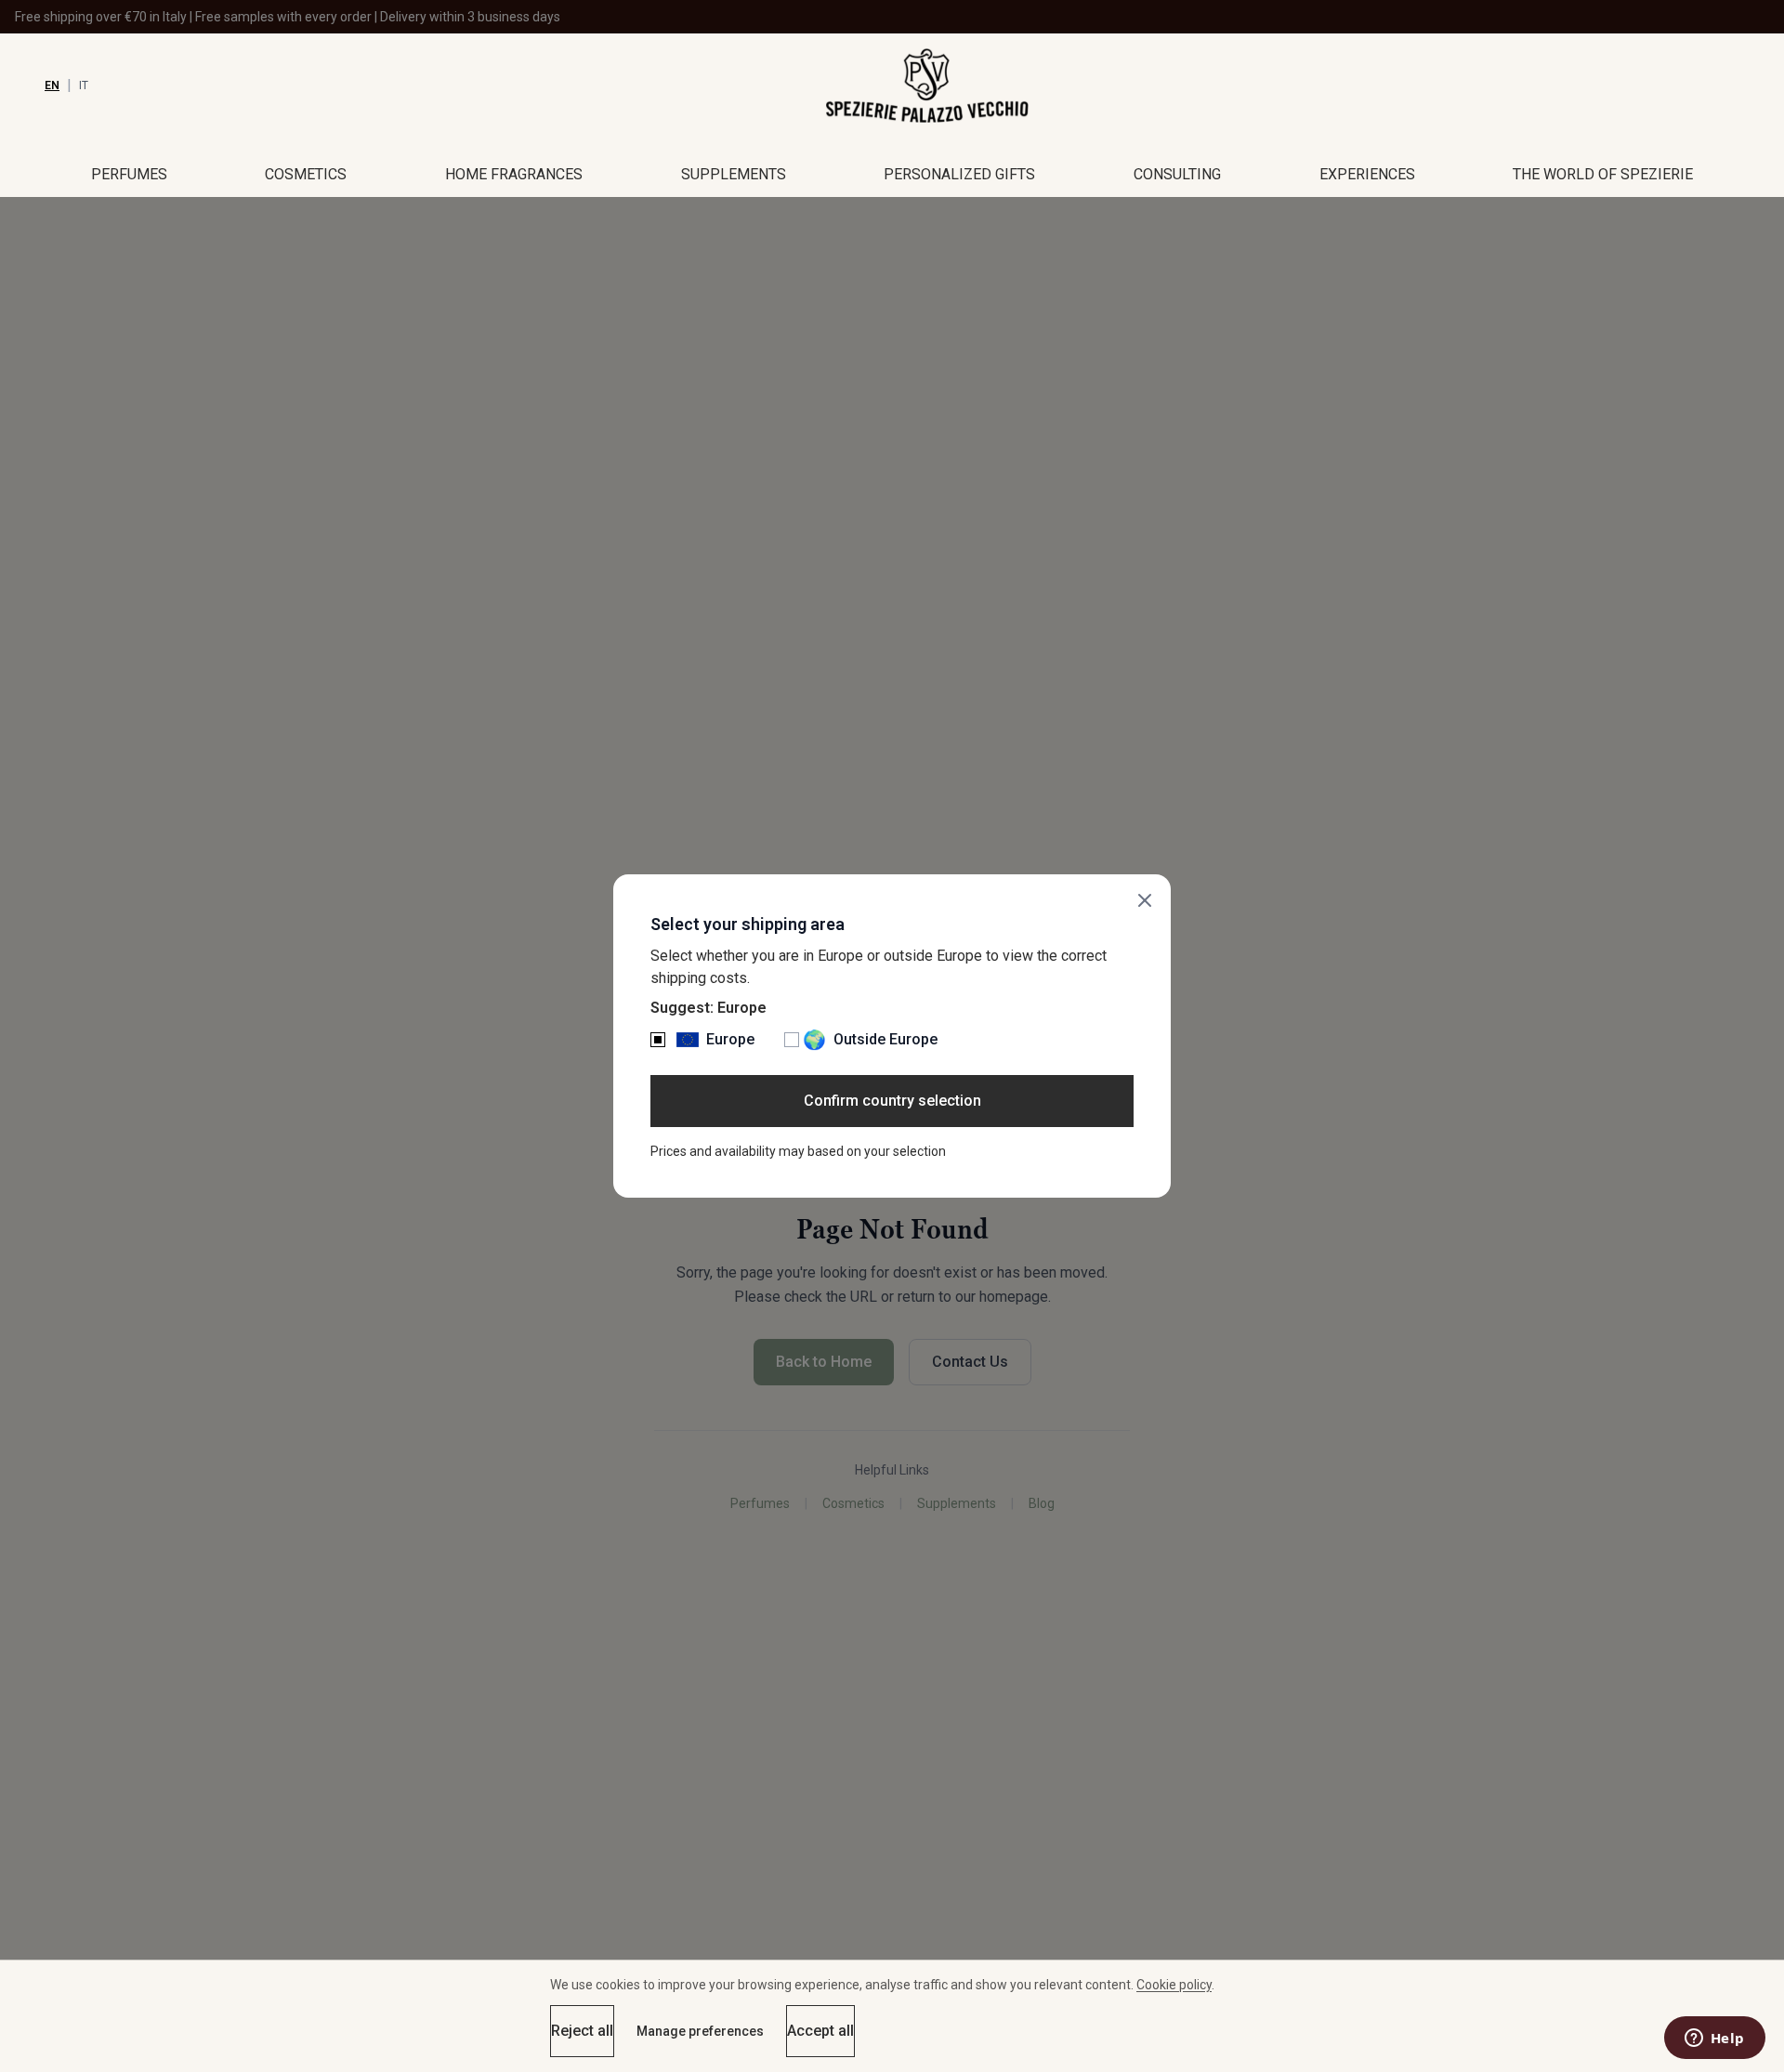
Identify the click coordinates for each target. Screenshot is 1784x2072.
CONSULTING (1177, 174)
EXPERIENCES (1367, 174)
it (84, 85)
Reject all (582, 2031)
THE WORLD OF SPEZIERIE (1603, 174)
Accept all (820, 2031)
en (52, 85)
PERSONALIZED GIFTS (959, 174)
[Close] (1145, 900)
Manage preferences (700, 2031)
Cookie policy (1174, 1985)
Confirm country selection (892, 1101)
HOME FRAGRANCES (514, 174)
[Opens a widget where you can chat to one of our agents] (1714, 2039)
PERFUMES (129, 174)
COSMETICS (306, 174)
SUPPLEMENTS (734, 174)
